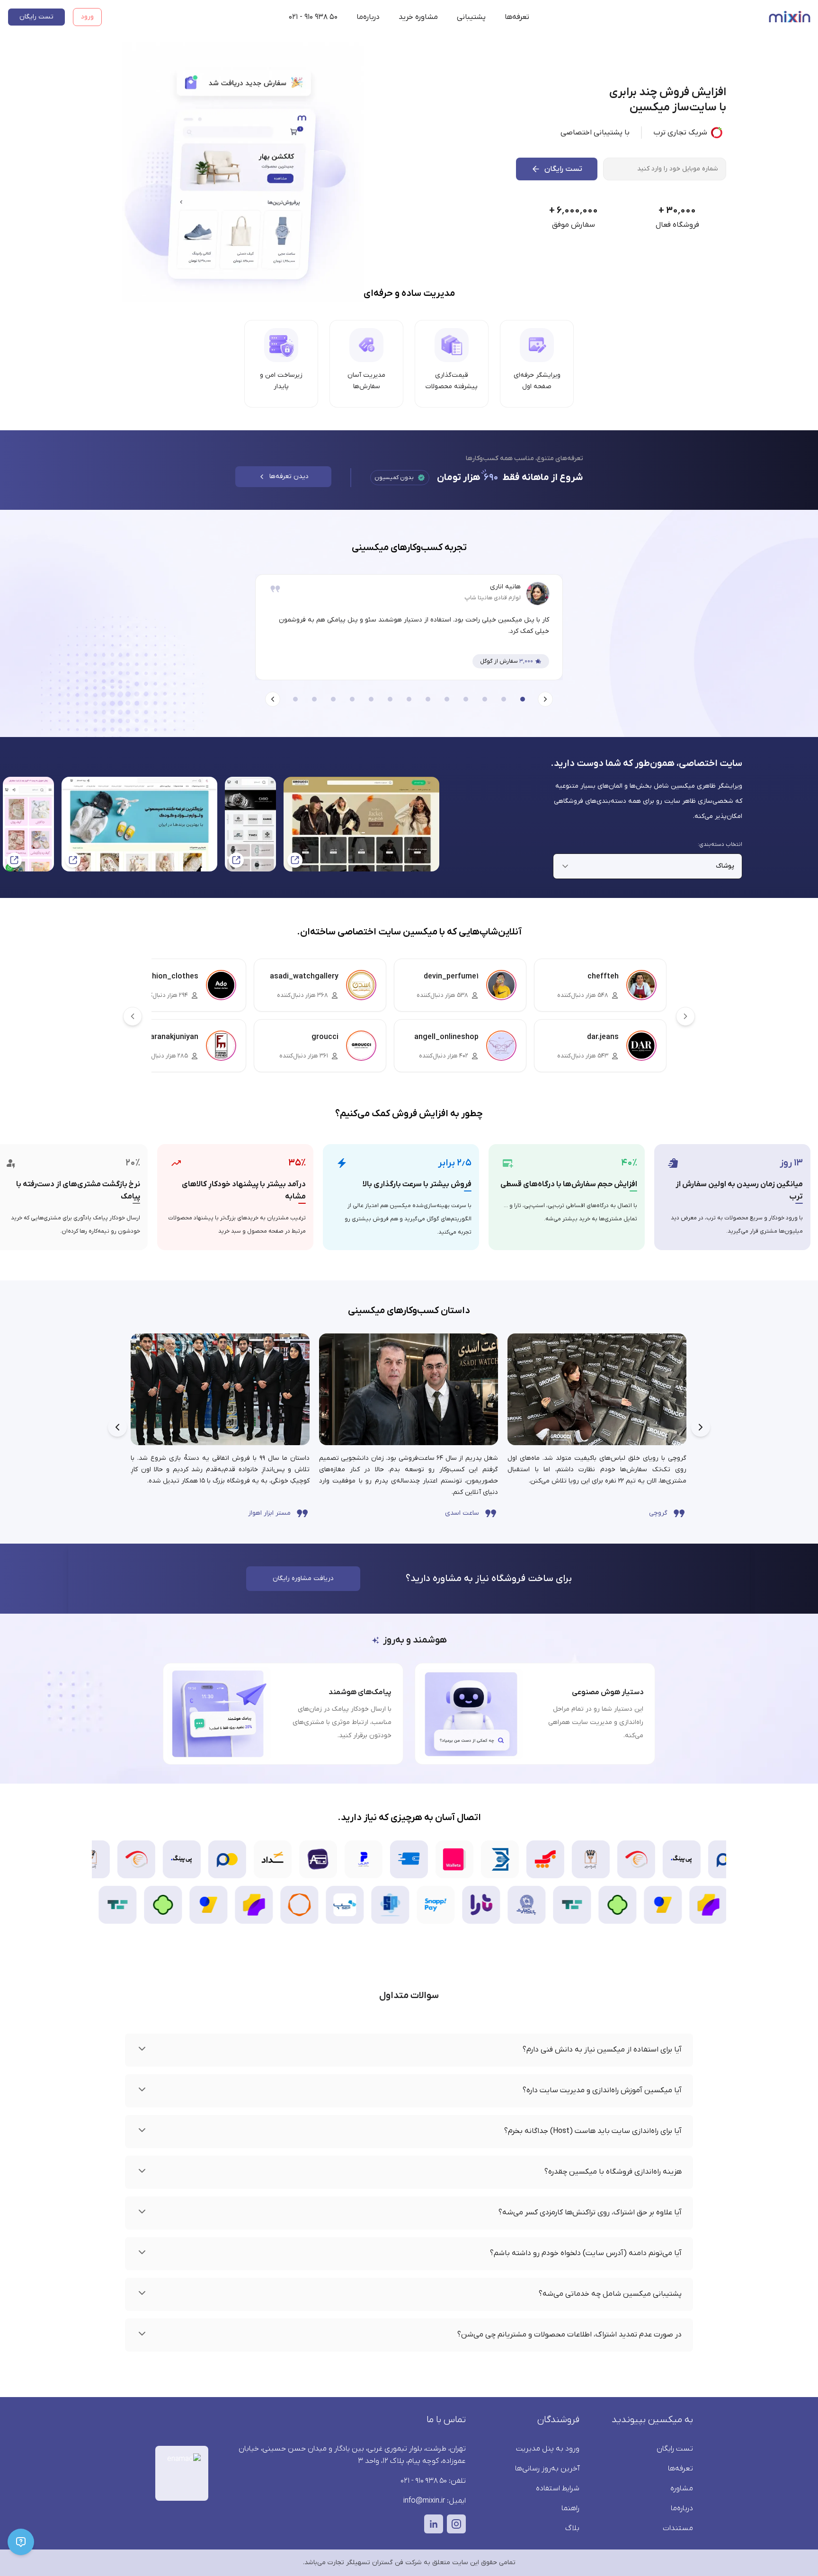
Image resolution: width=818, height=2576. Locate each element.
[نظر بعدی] (273, 699)
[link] (220, 1427)
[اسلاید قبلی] (133, 1016)
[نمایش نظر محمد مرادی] (409, 699)
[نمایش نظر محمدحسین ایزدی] (485, 699)
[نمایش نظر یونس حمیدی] (428, 699)
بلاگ (572, 2528)
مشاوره (682, 2488)
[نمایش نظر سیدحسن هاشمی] (352, 699)
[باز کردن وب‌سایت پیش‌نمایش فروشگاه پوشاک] (28, 824)
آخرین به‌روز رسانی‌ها (547, 2469)
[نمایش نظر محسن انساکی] (390, 699)
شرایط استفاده (558, 2488)
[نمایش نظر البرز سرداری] (295, 699)
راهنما (570, 2508)
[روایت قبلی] (701, 1427)
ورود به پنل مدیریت (548, 2449)
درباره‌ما (368, 17)
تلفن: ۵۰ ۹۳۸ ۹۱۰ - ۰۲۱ (433, 2481)
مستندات (678, 2528)
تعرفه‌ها (517, 17)
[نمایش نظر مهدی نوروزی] (333, 699)
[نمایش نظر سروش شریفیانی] (371, 699)
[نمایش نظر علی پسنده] (466, 699)
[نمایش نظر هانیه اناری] (523, 699)
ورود (87, 17)
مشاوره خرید (418, 17)
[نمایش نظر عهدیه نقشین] (504, 699)
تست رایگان (36, 17)
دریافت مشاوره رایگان (303, 1578)
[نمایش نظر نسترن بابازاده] (314, 699)
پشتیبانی (471, 17)
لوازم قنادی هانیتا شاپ (493, 598)
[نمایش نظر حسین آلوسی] (447, 699)
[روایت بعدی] (117, 1427)
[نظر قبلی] (545, 699)
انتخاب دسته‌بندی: (720, 844)
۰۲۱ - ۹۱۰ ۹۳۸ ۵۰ (313, 17)
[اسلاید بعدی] (685, 1016)
